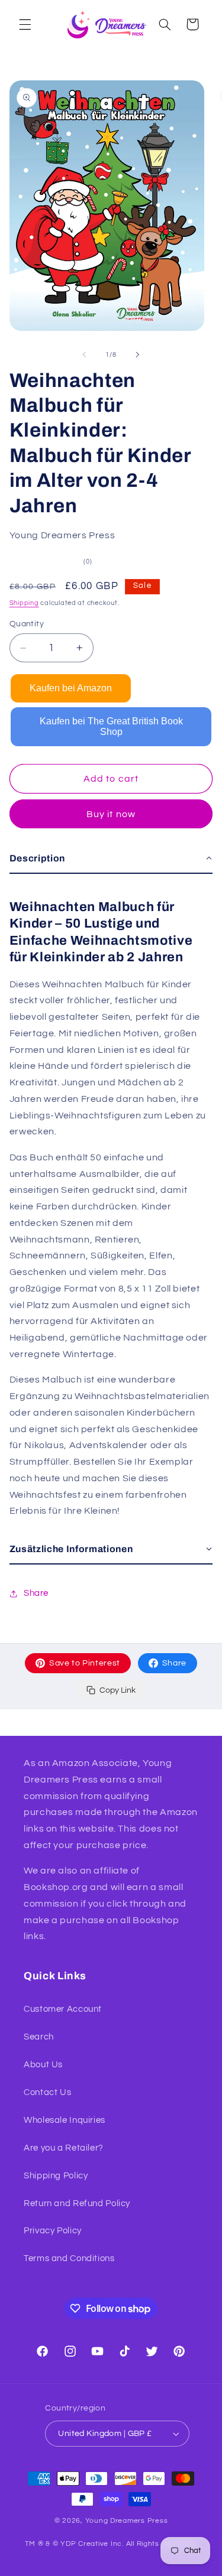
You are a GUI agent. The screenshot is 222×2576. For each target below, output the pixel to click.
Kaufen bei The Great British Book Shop (111, 726)
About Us (43, 2065)
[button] (25, 24)
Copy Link (118, 1690)
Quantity (27, 624)
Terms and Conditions (69, 2258)
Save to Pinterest (85, 1663)
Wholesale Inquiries (65, 2120)
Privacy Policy (53, 2231)
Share (174, 1663)
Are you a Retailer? (64, 2148)
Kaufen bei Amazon (71, 688)
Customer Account (63, 2009)
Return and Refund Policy (77, 2203)
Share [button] (36, 1593)
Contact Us (47, 2092)
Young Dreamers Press (127, 2521)
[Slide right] (138, 355)
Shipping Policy (56, 2176)
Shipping (24, 603)
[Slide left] (84, 355)
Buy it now (111, 814)
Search (39, 2037)
